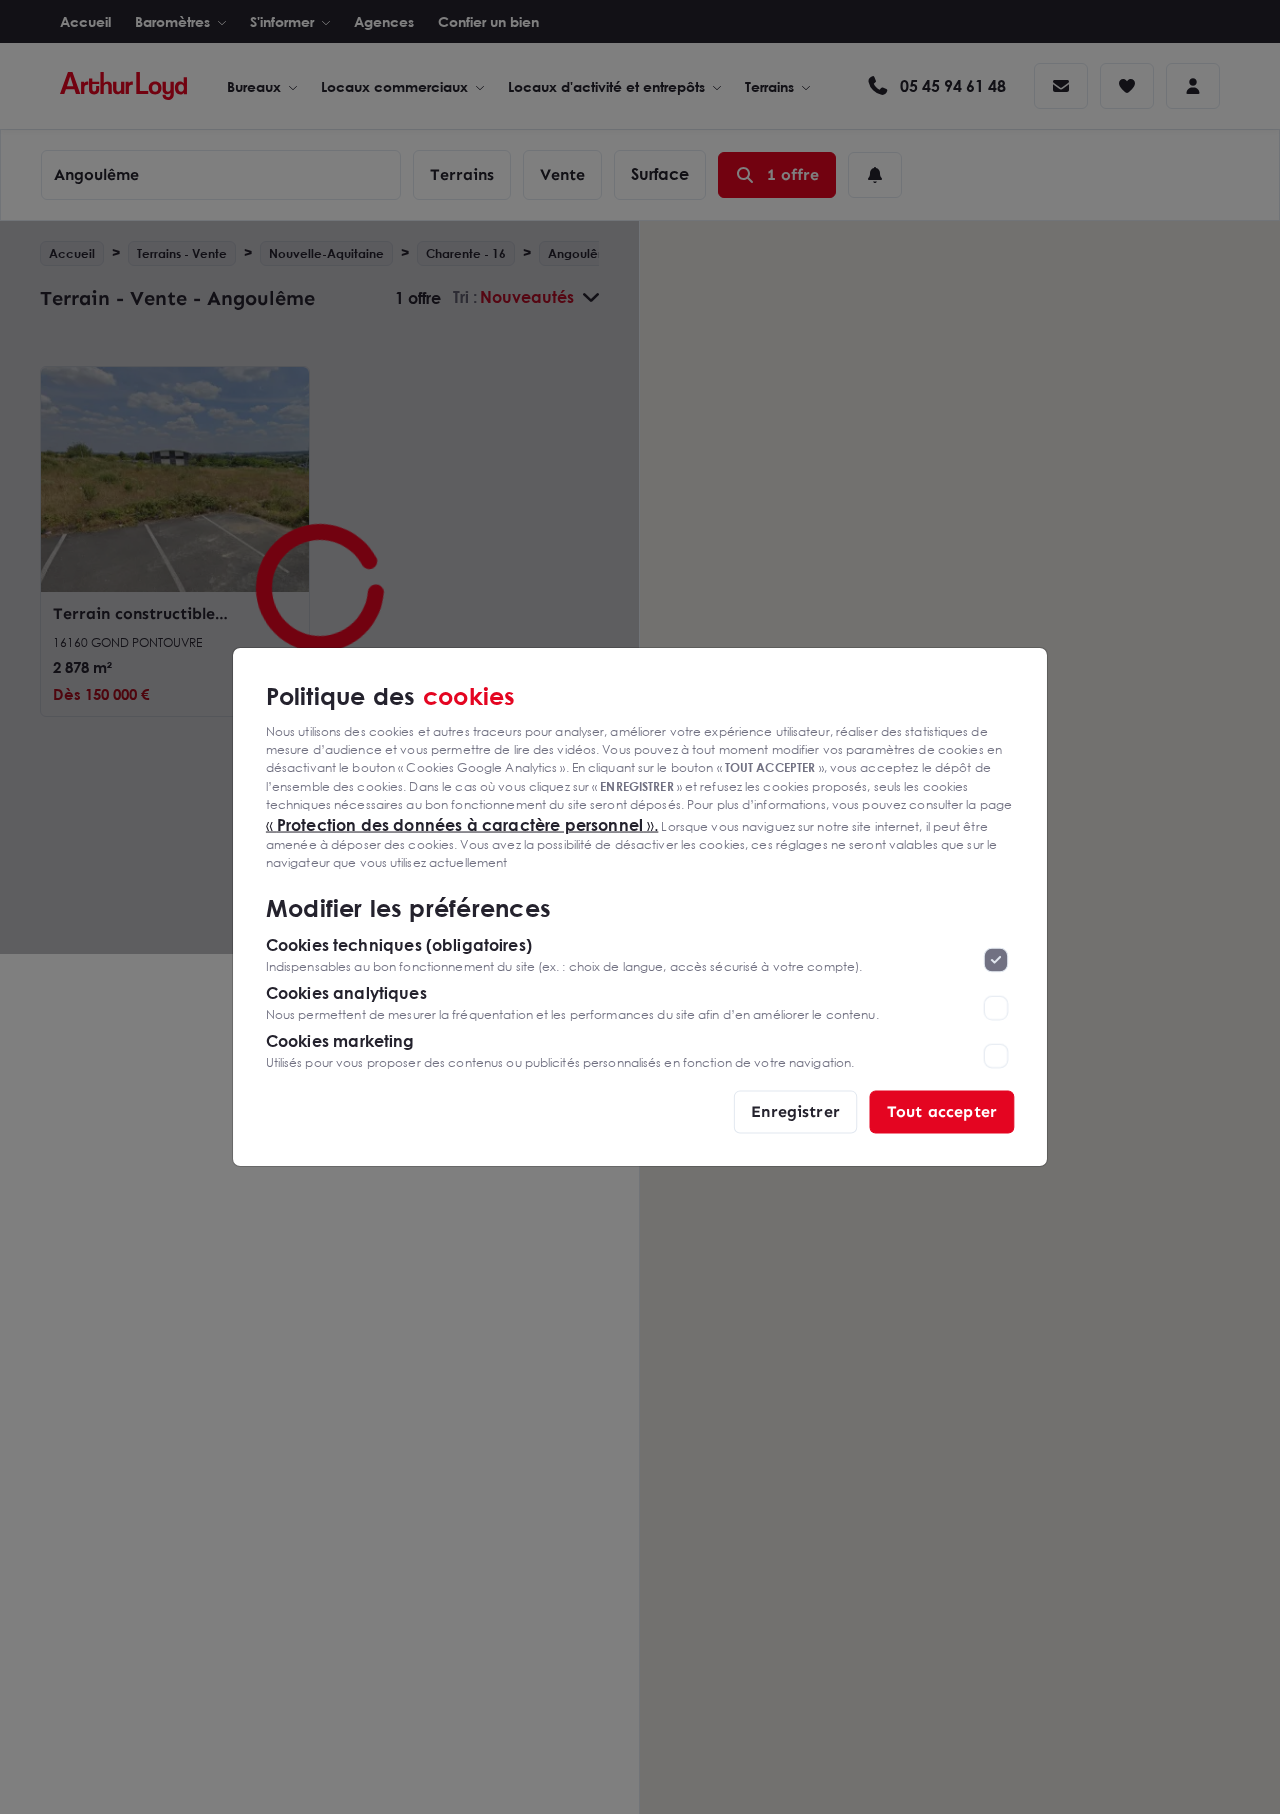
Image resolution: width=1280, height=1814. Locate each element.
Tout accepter (942, 1111)
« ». (462, 824)
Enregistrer (795, 1111)
